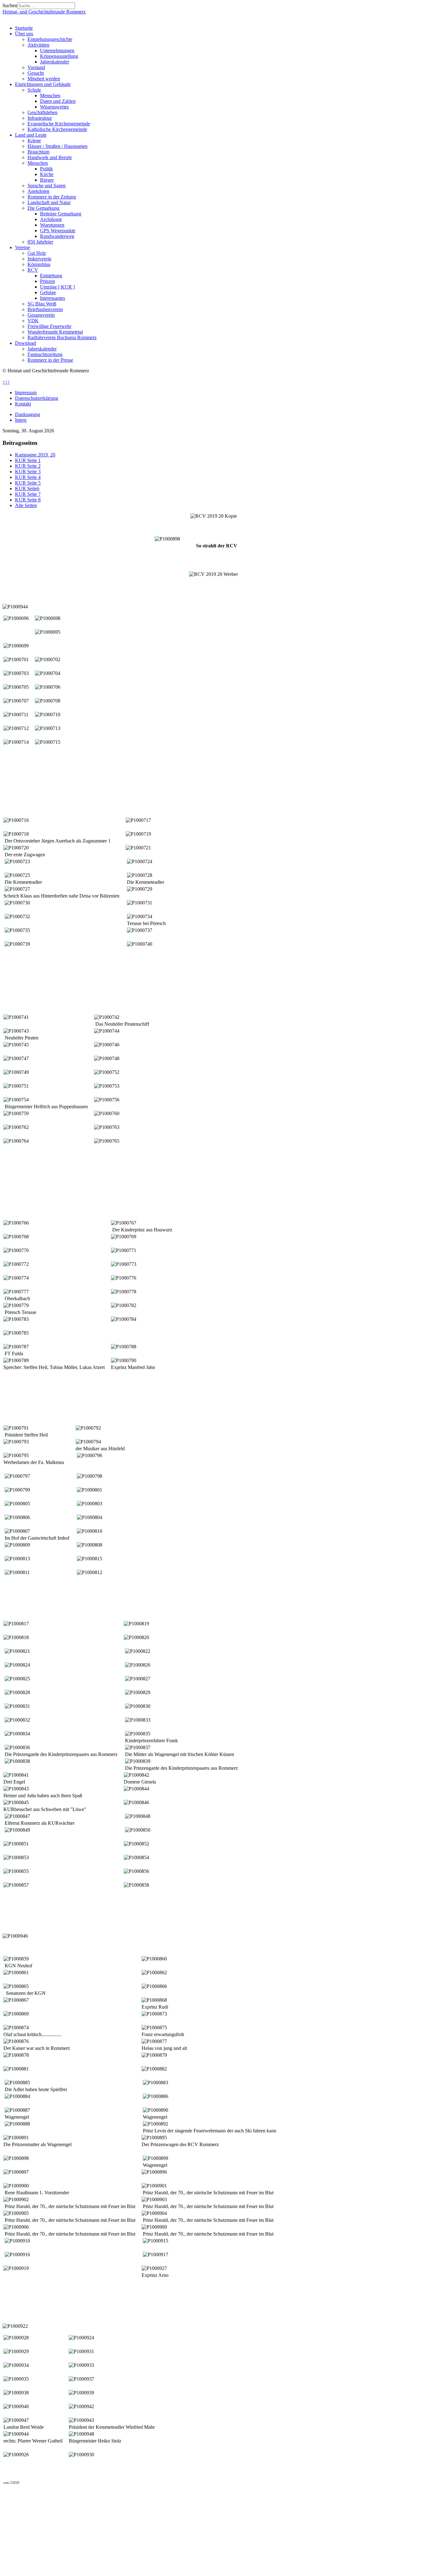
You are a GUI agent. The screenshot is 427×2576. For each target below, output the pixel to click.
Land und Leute (31, 135)
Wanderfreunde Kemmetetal (55, 332)
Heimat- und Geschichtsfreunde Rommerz (44, 12)
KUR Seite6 (27, 488)
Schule (34, 90)
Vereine (23, 247)
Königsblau (39, 264)
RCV (33, 270)
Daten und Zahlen (58, 101)
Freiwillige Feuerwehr (49, 326)
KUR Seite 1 (28, 460)
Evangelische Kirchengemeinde (59, 124)
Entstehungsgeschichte (50, 39)
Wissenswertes (54, 107)
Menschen (50, 96)
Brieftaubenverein (45, 309)
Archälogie (51, 219)
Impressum (26, 392)
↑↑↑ (6, 382)
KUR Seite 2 (28, 466)
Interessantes (53, 298)
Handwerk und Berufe (50, 157)
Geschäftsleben (43, 112)
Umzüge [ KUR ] (57, 287)
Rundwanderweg (57, 236)
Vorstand (36, 67)
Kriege (34, 141)
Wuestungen (52, 225)
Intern (21, 420)
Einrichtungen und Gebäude (43, 84)
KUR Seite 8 (28, 500)
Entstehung (51, 276)
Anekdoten (38, 191)
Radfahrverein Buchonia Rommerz (62, 337)
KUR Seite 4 (28, 477)
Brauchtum (38, 152)
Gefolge (48, 292)
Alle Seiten (26, 505)
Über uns (24, 34)
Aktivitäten (38, 45)
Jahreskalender (55, 62)
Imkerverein (39, 259)
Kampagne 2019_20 (35, 455)
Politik (46, 169)
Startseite (24, 28)
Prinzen (48, 281)
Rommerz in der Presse (50, 360)
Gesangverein (41, 315)
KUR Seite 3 (28, 472)
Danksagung (28, 414)
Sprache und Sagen (47, 186)
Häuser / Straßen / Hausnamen (58, 146)
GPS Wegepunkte (58, 231)
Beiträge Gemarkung (61, 214)
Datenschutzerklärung (37, 398)
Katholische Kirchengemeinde (57, 129)
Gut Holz (37, 253)
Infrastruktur (40, 118)
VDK (33, 321)
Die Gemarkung (43, 208)
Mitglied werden (44, 79)
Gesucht (36, 73)
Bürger (47, 180)
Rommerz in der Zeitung (52, 197)
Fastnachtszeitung (45, 354)
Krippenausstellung (59, 56)
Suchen (10, 5)
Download (25, 343)
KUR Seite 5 (28, 483)
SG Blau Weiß (42, 304)
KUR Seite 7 (28, 494)
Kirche (47, 174)
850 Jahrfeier (40, 242)
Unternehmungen (57, 50)
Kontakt (23, 404)
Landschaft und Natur (49, 202)
